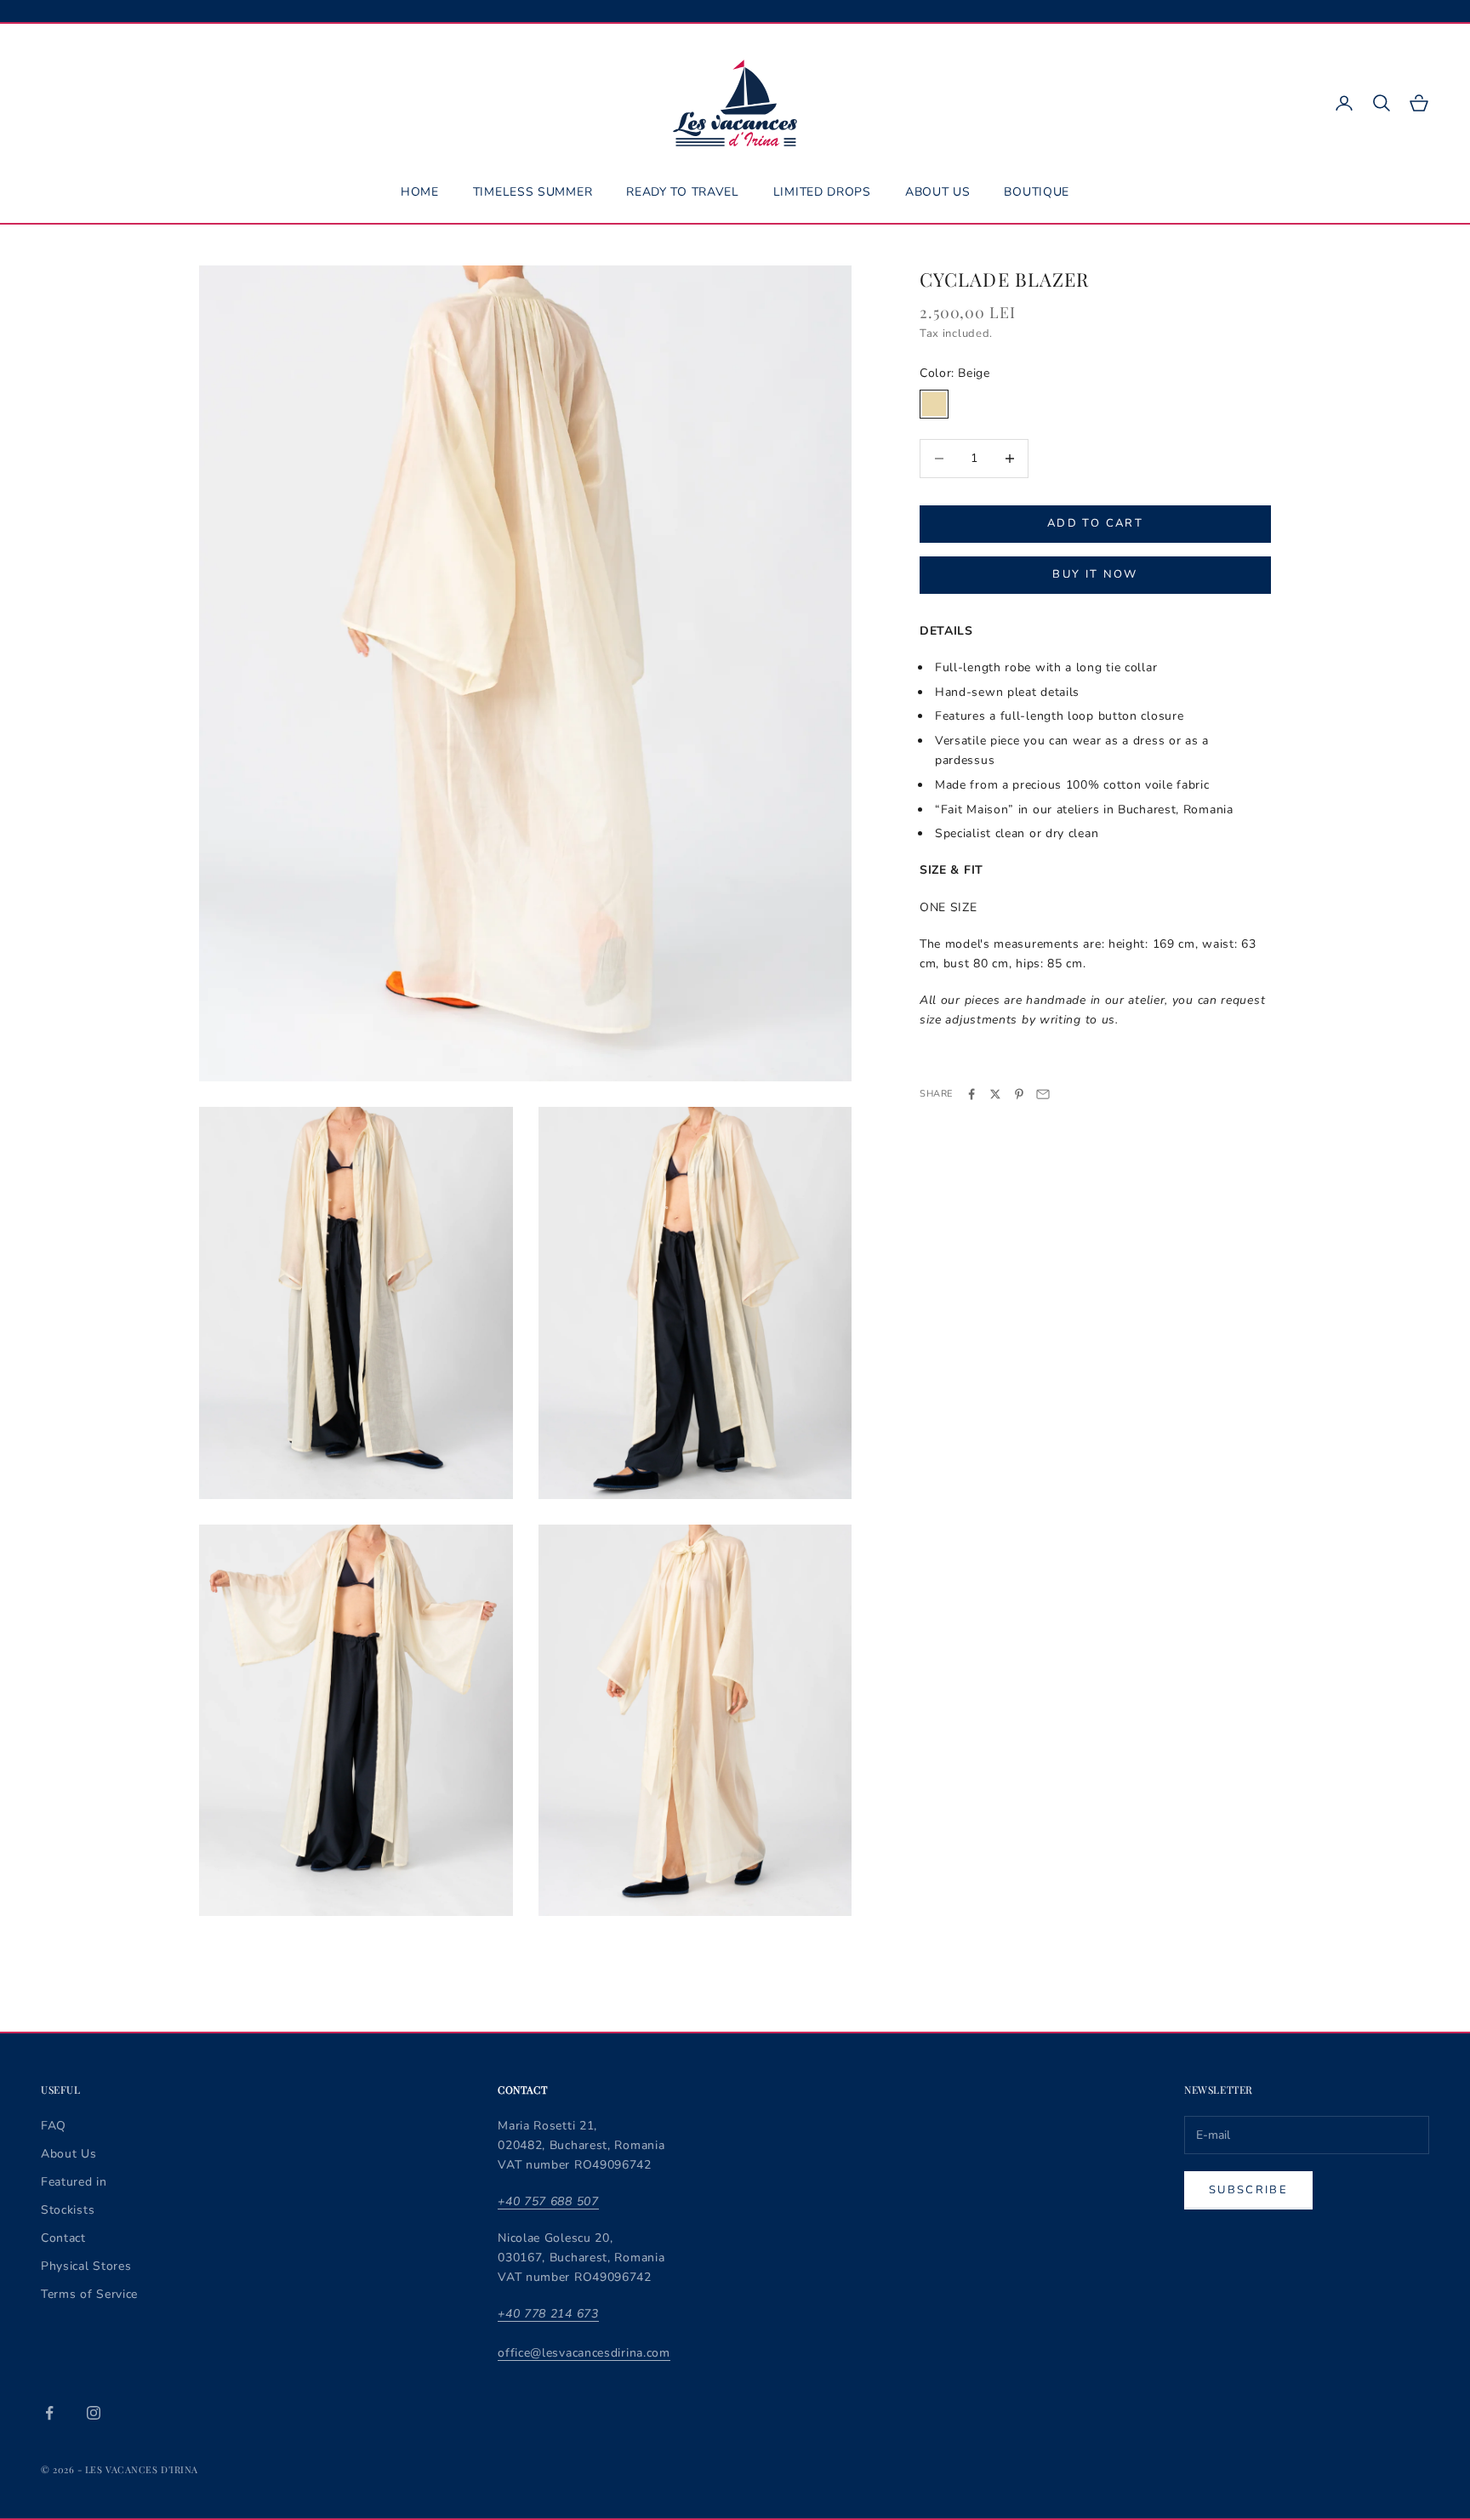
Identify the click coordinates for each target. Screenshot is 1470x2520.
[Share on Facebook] (971, 1094)
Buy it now (1095, 574)
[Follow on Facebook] (49, 2413)
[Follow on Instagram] (94, 2413)
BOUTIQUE (1037, 192)
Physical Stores (86, 2266)
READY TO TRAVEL (683, 192)
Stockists (68, 2210)
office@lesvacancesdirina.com (584, 2353)
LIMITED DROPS (822, 192)
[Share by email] (1043, 1094)
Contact (63, 2238)
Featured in (74, 2182)
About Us (69, 2154)
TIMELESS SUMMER (533, 192)
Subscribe (1248, 2190)
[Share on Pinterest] (1019, 1094)
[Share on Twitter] (995, 1094)
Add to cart (1095, 523)
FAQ (54, 2126)
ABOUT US (938, 192)
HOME (420, 192)
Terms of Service (89, 2294)
